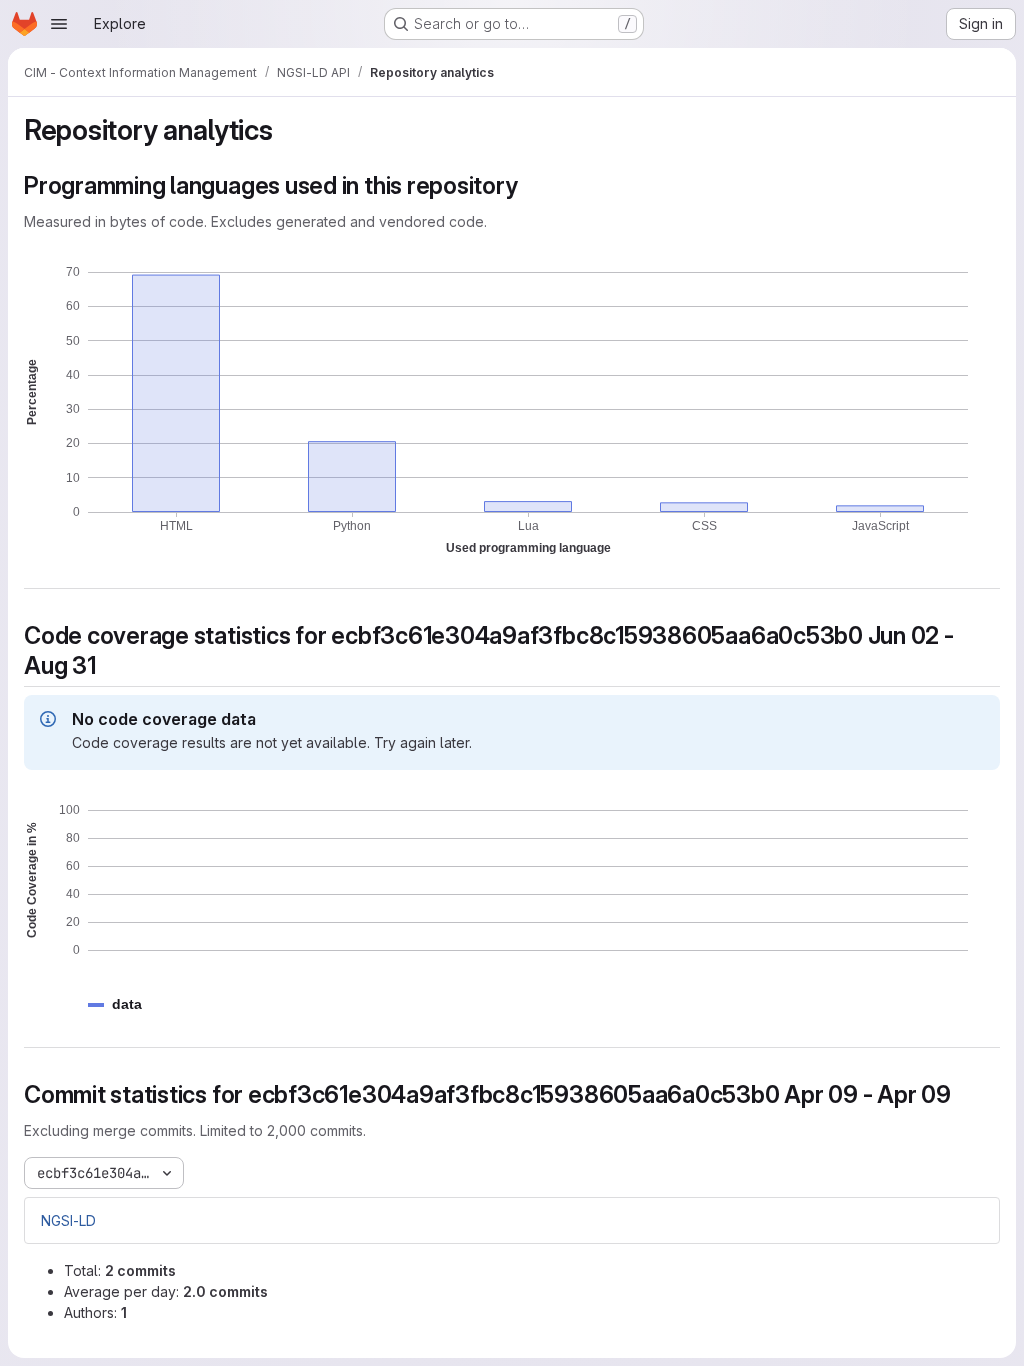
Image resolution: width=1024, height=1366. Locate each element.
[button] (127, 1004)
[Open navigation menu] (59, 24)
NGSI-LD (68, 1220)
